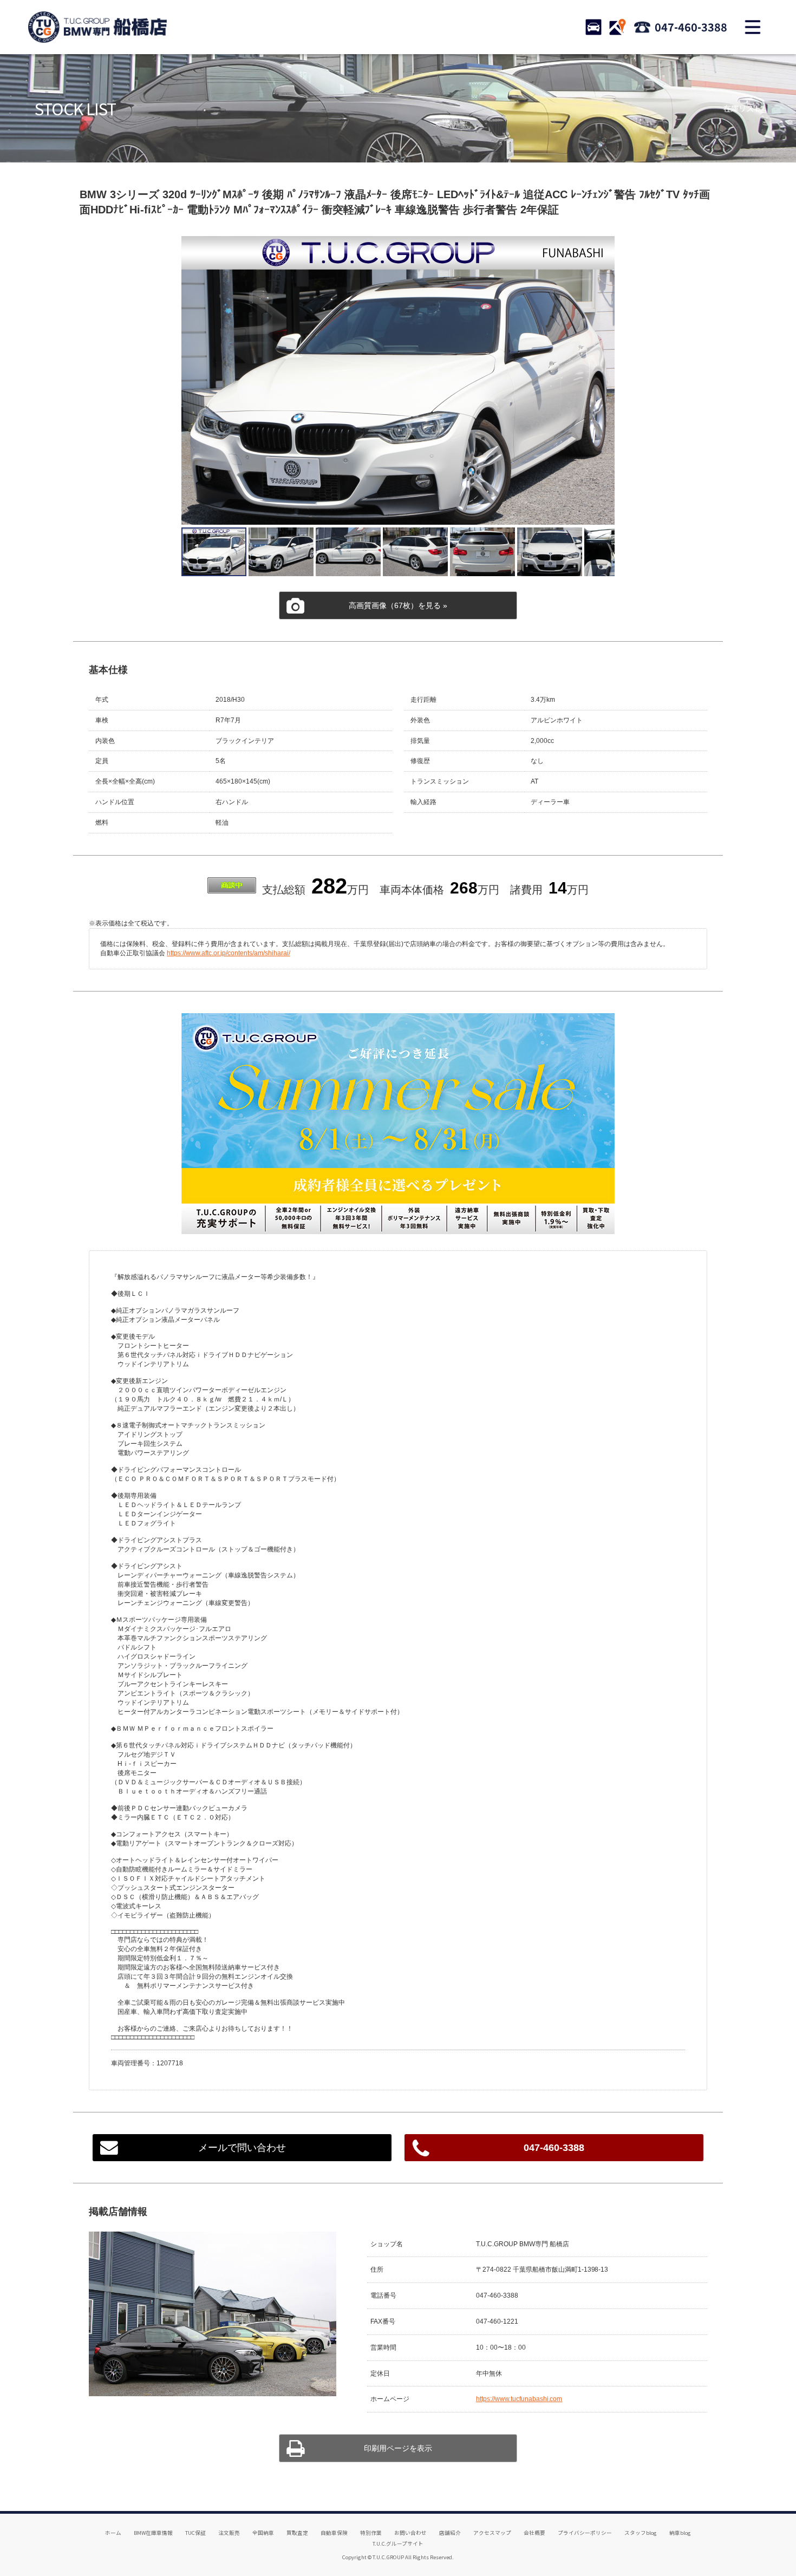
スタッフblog (641, 2533)
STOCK (593, 27)
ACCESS (617, 27)
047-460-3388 (691, 27)
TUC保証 (195, 2533)
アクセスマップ (492, 2533)
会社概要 (534, 2533)
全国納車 (263, 2533)
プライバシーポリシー (585, 2533)
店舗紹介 (450, 2533)
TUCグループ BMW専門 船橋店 (97, 27)
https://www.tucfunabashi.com (519, 2399)
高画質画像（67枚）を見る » (398, 605)
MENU (753, 27)
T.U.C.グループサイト (398, 2544)
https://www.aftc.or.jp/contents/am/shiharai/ (228, 953)
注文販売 (229, 2533)
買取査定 (297, 2533)
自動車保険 (334, 2533)
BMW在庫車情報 (153, 2533)
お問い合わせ (410, 2533)
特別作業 (371, 2533)
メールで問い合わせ (242, 2148)
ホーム (113, 2533)
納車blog (680, 2533)
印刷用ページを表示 (398, 2448)
